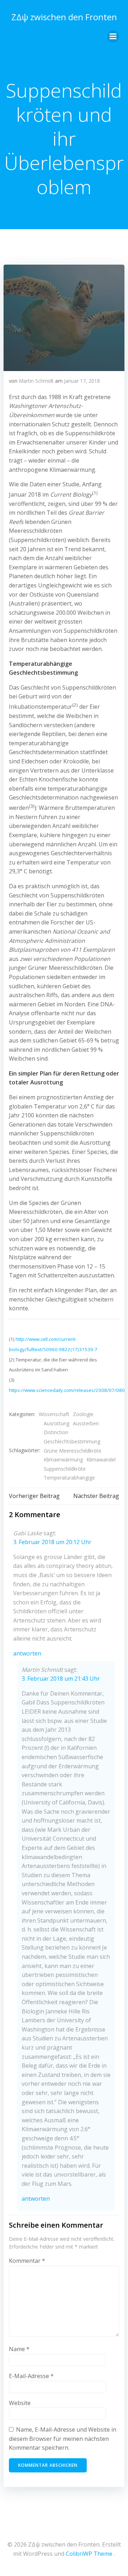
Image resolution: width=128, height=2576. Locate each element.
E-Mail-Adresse (31, 2376)
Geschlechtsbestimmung (72, 1441)
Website (20, 2403)
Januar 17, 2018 (82, 381)
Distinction (56, 1432)
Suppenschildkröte (65, 1469)
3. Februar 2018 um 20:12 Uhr (52, 1542)
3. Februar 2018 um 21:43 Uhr (61, 1679)
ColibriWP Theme (89, 2554)
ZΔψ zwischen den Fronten (64, 17)
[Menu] (113, 37)
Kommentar (27, 2261)
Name (19, 2349)
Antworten (27, 1653)
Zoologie (83, 1414)
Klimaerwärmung (63, 1460)
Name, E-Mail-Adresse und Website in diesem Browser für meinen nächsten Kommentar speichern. (63, 2439)
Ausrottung (57, 1423)
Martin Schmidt (36, 381)
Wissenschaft (54, 1414)
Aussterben (86, 1423)
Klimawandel (101, 1460)
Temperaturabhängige (69, 1478)
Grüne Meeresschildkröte (73, 1451)
